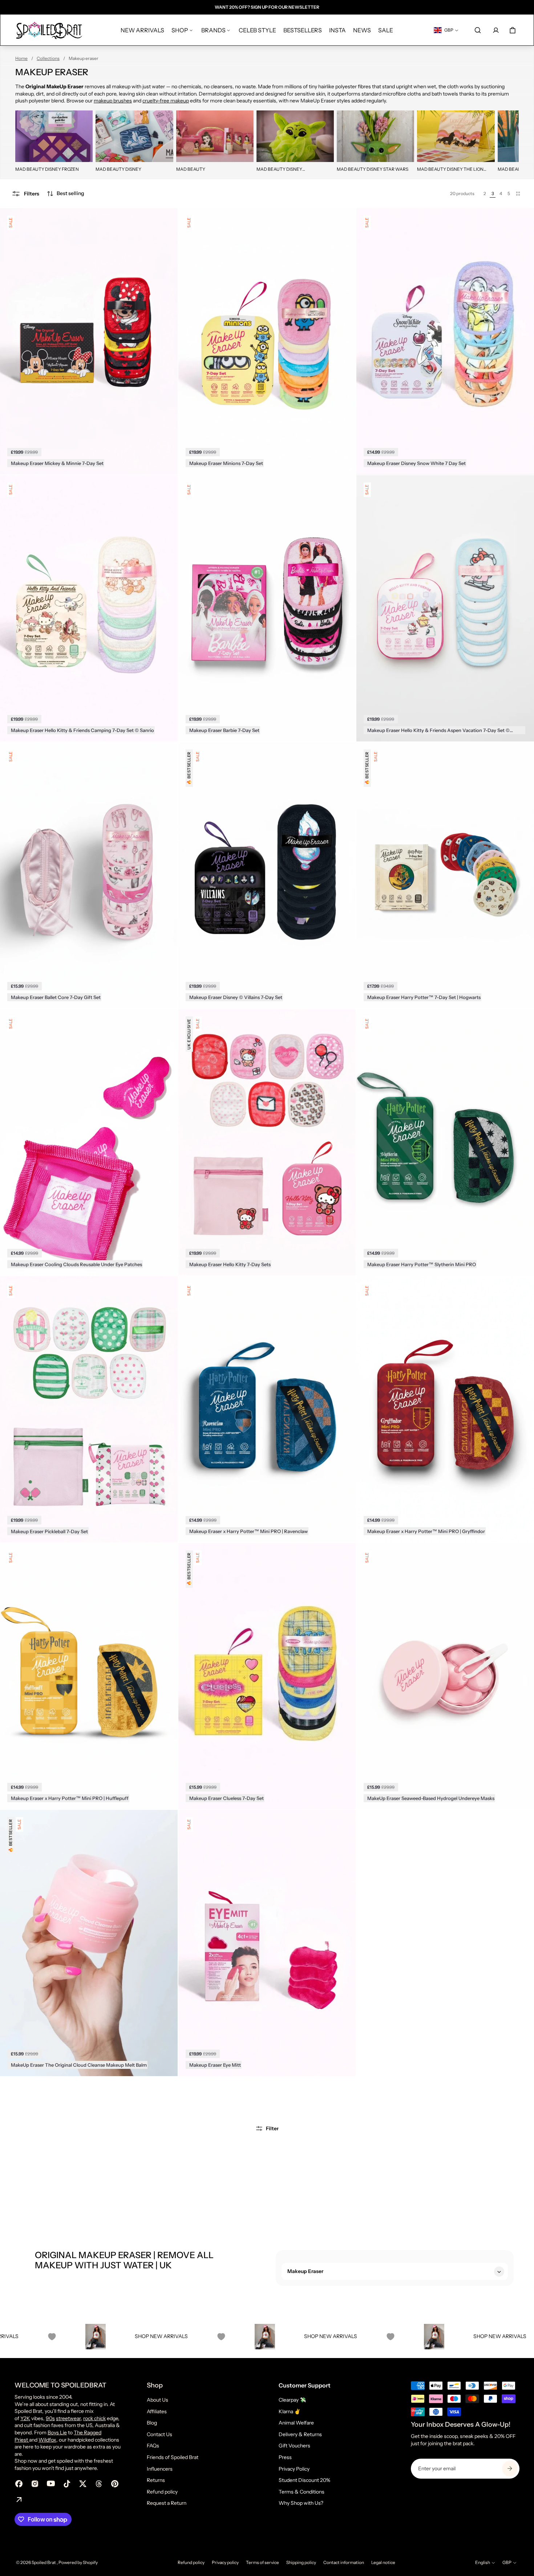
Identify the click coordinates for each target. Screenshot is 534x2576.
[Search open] (478, 30)
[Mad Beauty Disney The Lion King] (456, 136)
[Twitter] (83, 2484)
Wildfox (47, 2440)
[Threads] (99, 2484)
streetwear (68, 2418)
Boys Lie (57, 2433)
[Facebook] (19, 2484)
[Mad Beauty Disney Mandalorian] (295, 136)
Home (21, 58)
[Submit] (510, 2468)
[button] (65, 194)
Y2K (25, 2418)
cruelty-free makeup (166, 101)
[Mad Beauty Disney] (134, 136)
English (483, 2562)
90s (50, 2418)
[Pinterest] (115, 2484)
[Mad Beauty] (215, 136)
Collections (48, 58)
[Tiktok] (67, 2484)
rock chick (94, 2418)
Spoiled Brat (44, 2562)
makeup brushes (113, 101)
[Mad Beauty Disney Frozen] (54, 136)
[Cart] (513, 30)
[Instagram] (35, 2484)
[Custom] (19, 2500)
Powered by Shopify (78, 2562)
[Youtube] (51, 2484)
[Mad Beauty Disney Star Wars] (375, 136)
